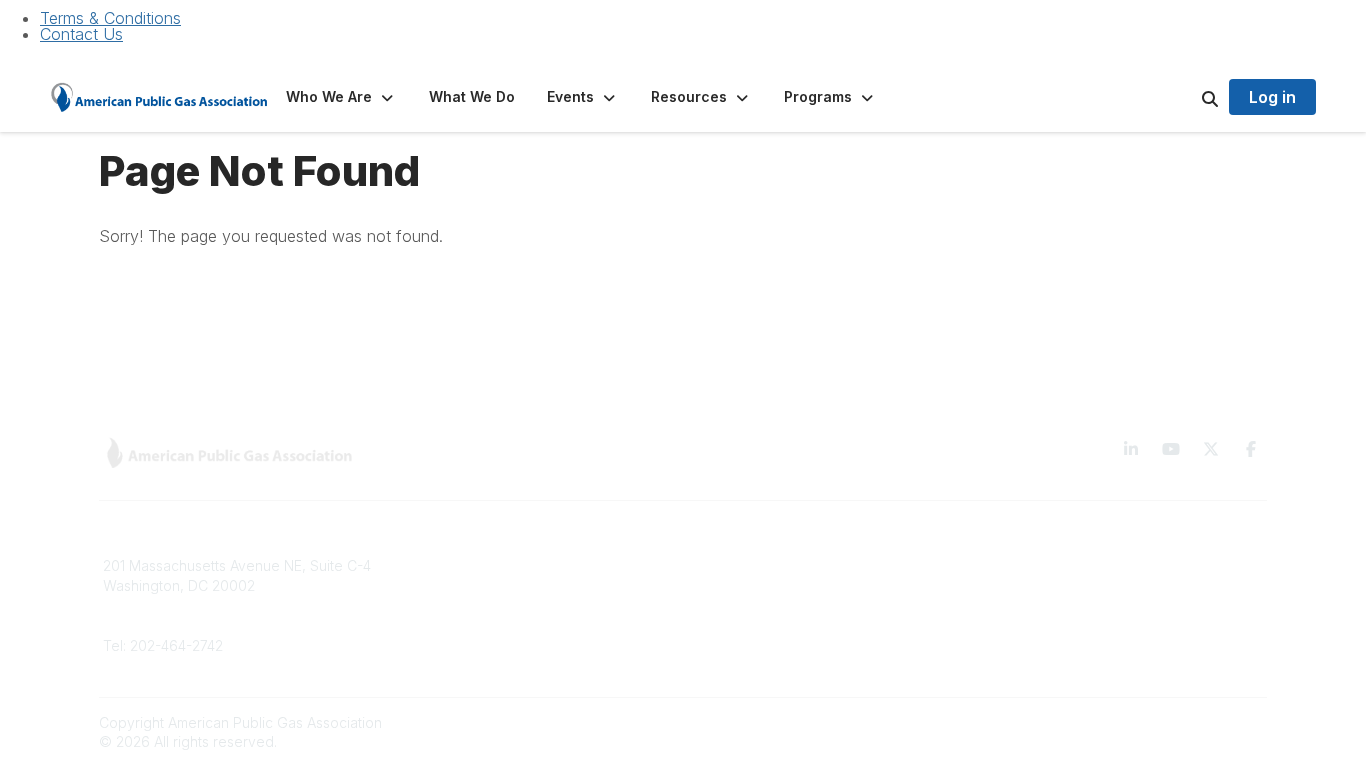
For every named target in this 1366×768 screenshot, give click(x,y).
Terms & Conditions (110, 18)
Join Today (732, 625)
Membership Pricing (760, 565)
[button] (341, 97)
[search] (1185, 97)
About (418, 595)
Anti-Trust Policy (1043, 654)
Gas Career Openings (471, 565)
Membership (440, 625)
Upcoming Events (456, 654)
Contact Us (81, 34)
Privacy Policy (1037, 595)
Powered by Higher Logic (1182, 722)
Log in (1272, 97)
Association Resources (770, 595)
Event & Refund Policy (1064, 625)
